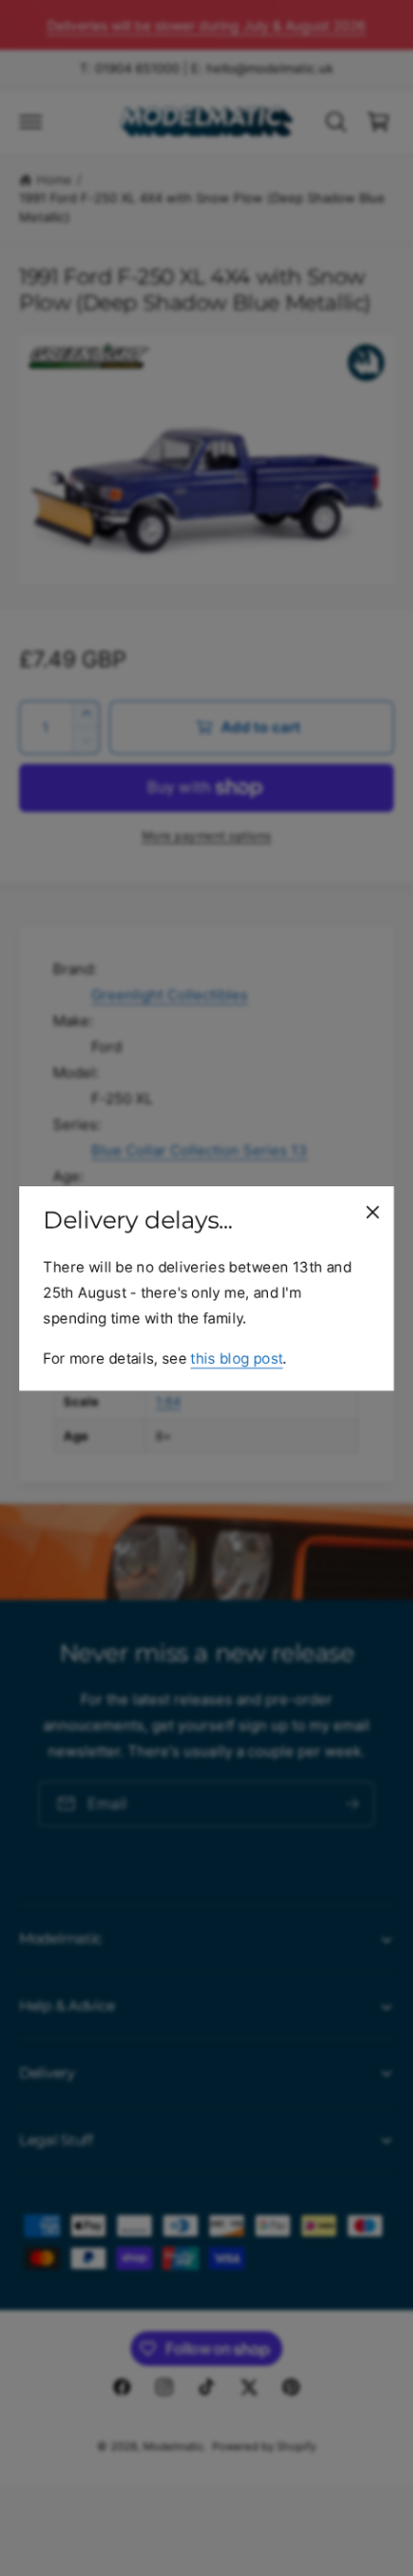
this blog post (236, 1358)
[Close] (373, 1211)
